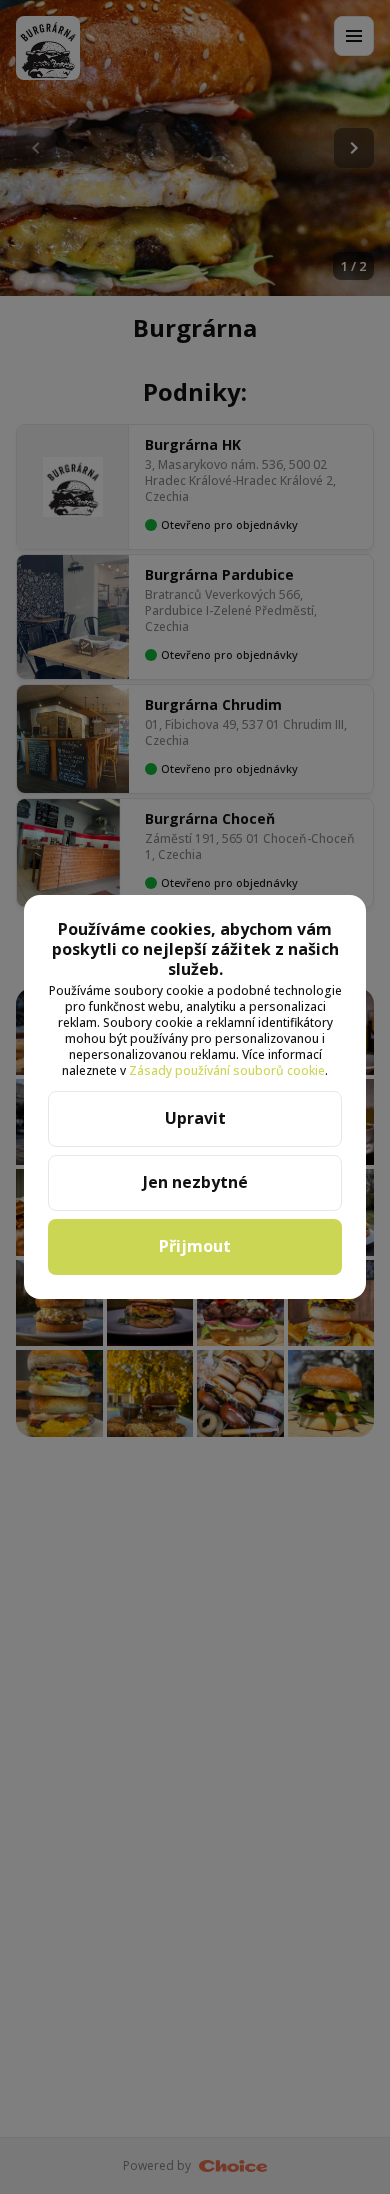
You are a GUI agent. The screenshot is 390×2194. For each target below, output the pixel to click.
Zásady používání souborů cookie (227, 1070)
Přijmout (195, 1246)
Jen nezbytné (195, 1182)
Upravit (195, 1118)
